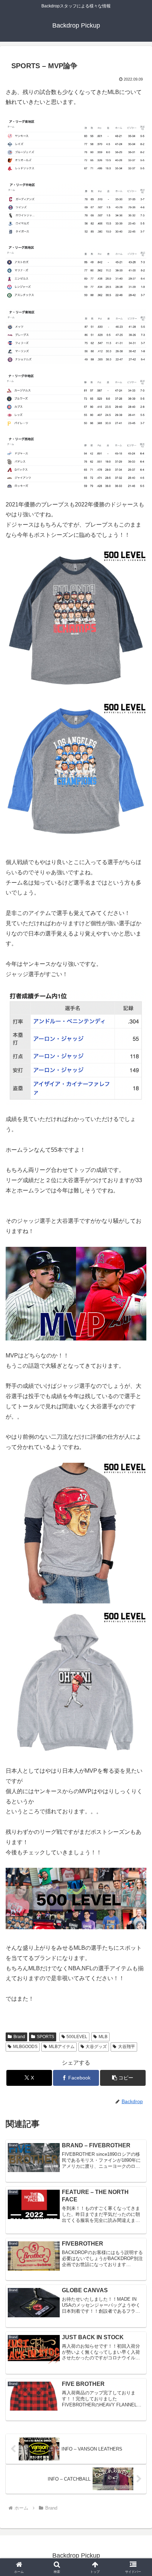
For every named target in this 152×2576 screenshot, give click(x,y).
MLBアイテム (62, 2047)
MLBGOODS (25, 2047)
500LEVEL (77, 2037)
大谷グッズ (96, 2047)
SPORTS (45, 2037)
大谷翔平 (127, 2047)
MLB (103, 2037)
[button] (123, 2078)
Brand (19, 2037)
